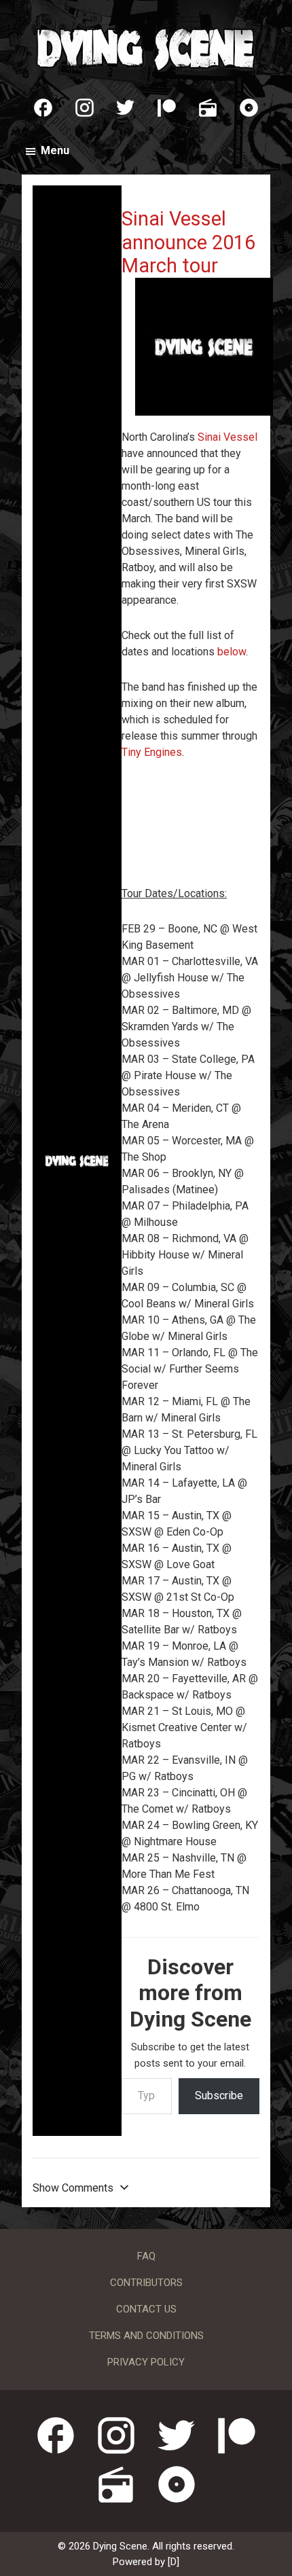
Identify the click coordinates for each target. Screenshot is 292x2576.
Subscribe (219, 2096)
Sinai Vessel (227, 437)
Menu (55, 150)
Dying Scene (146, 48)
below (232, 652)
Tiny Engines (152, 752)
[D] (174, 2562)
